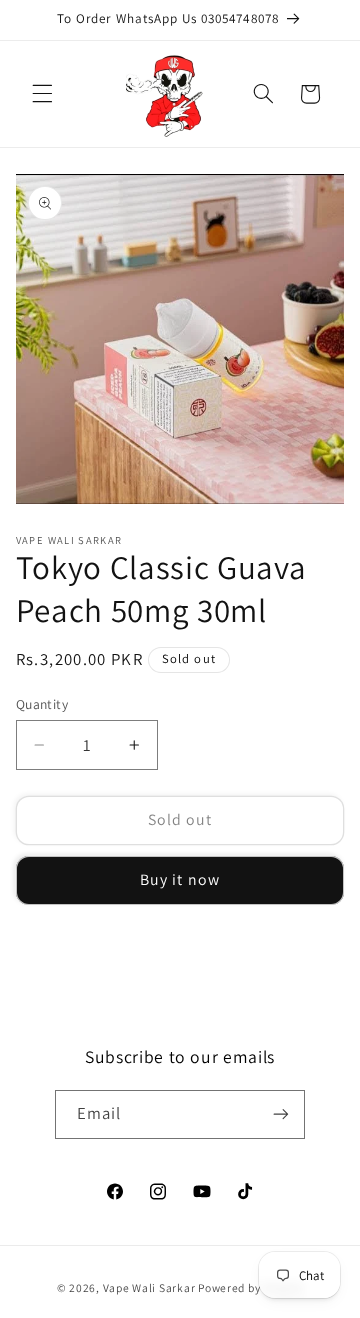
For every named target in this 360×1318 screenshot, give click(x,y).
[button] (42, 94)
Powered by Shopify (250, 1287)
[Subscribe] (281, 1114)
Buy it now (180, 879)
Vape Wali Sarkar (151, 1287)
